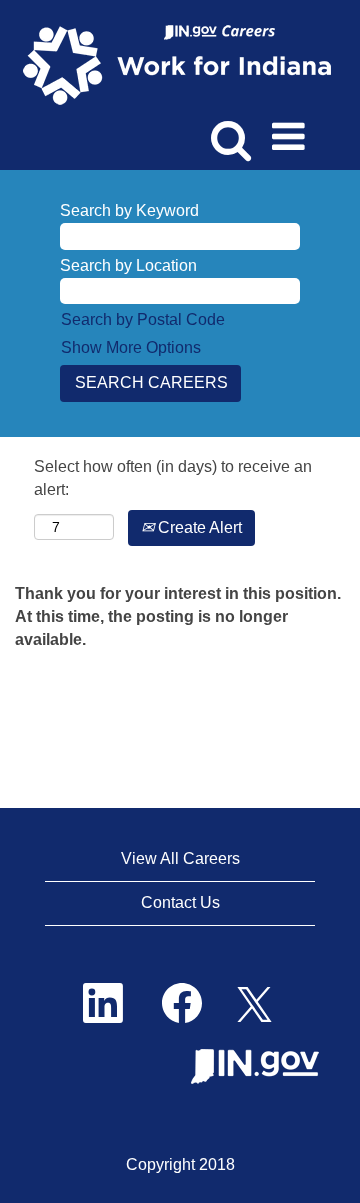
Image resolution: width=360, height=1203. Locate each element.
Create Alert (198, 527)
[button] (292, 130)
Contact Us (180, 902)
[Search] (227, 129)
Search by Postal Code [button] (143, 319)
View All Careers (180, 858)
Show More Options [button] (131, 347)
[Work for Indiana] (183, 63)
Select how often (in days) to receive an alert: (173, 478)
